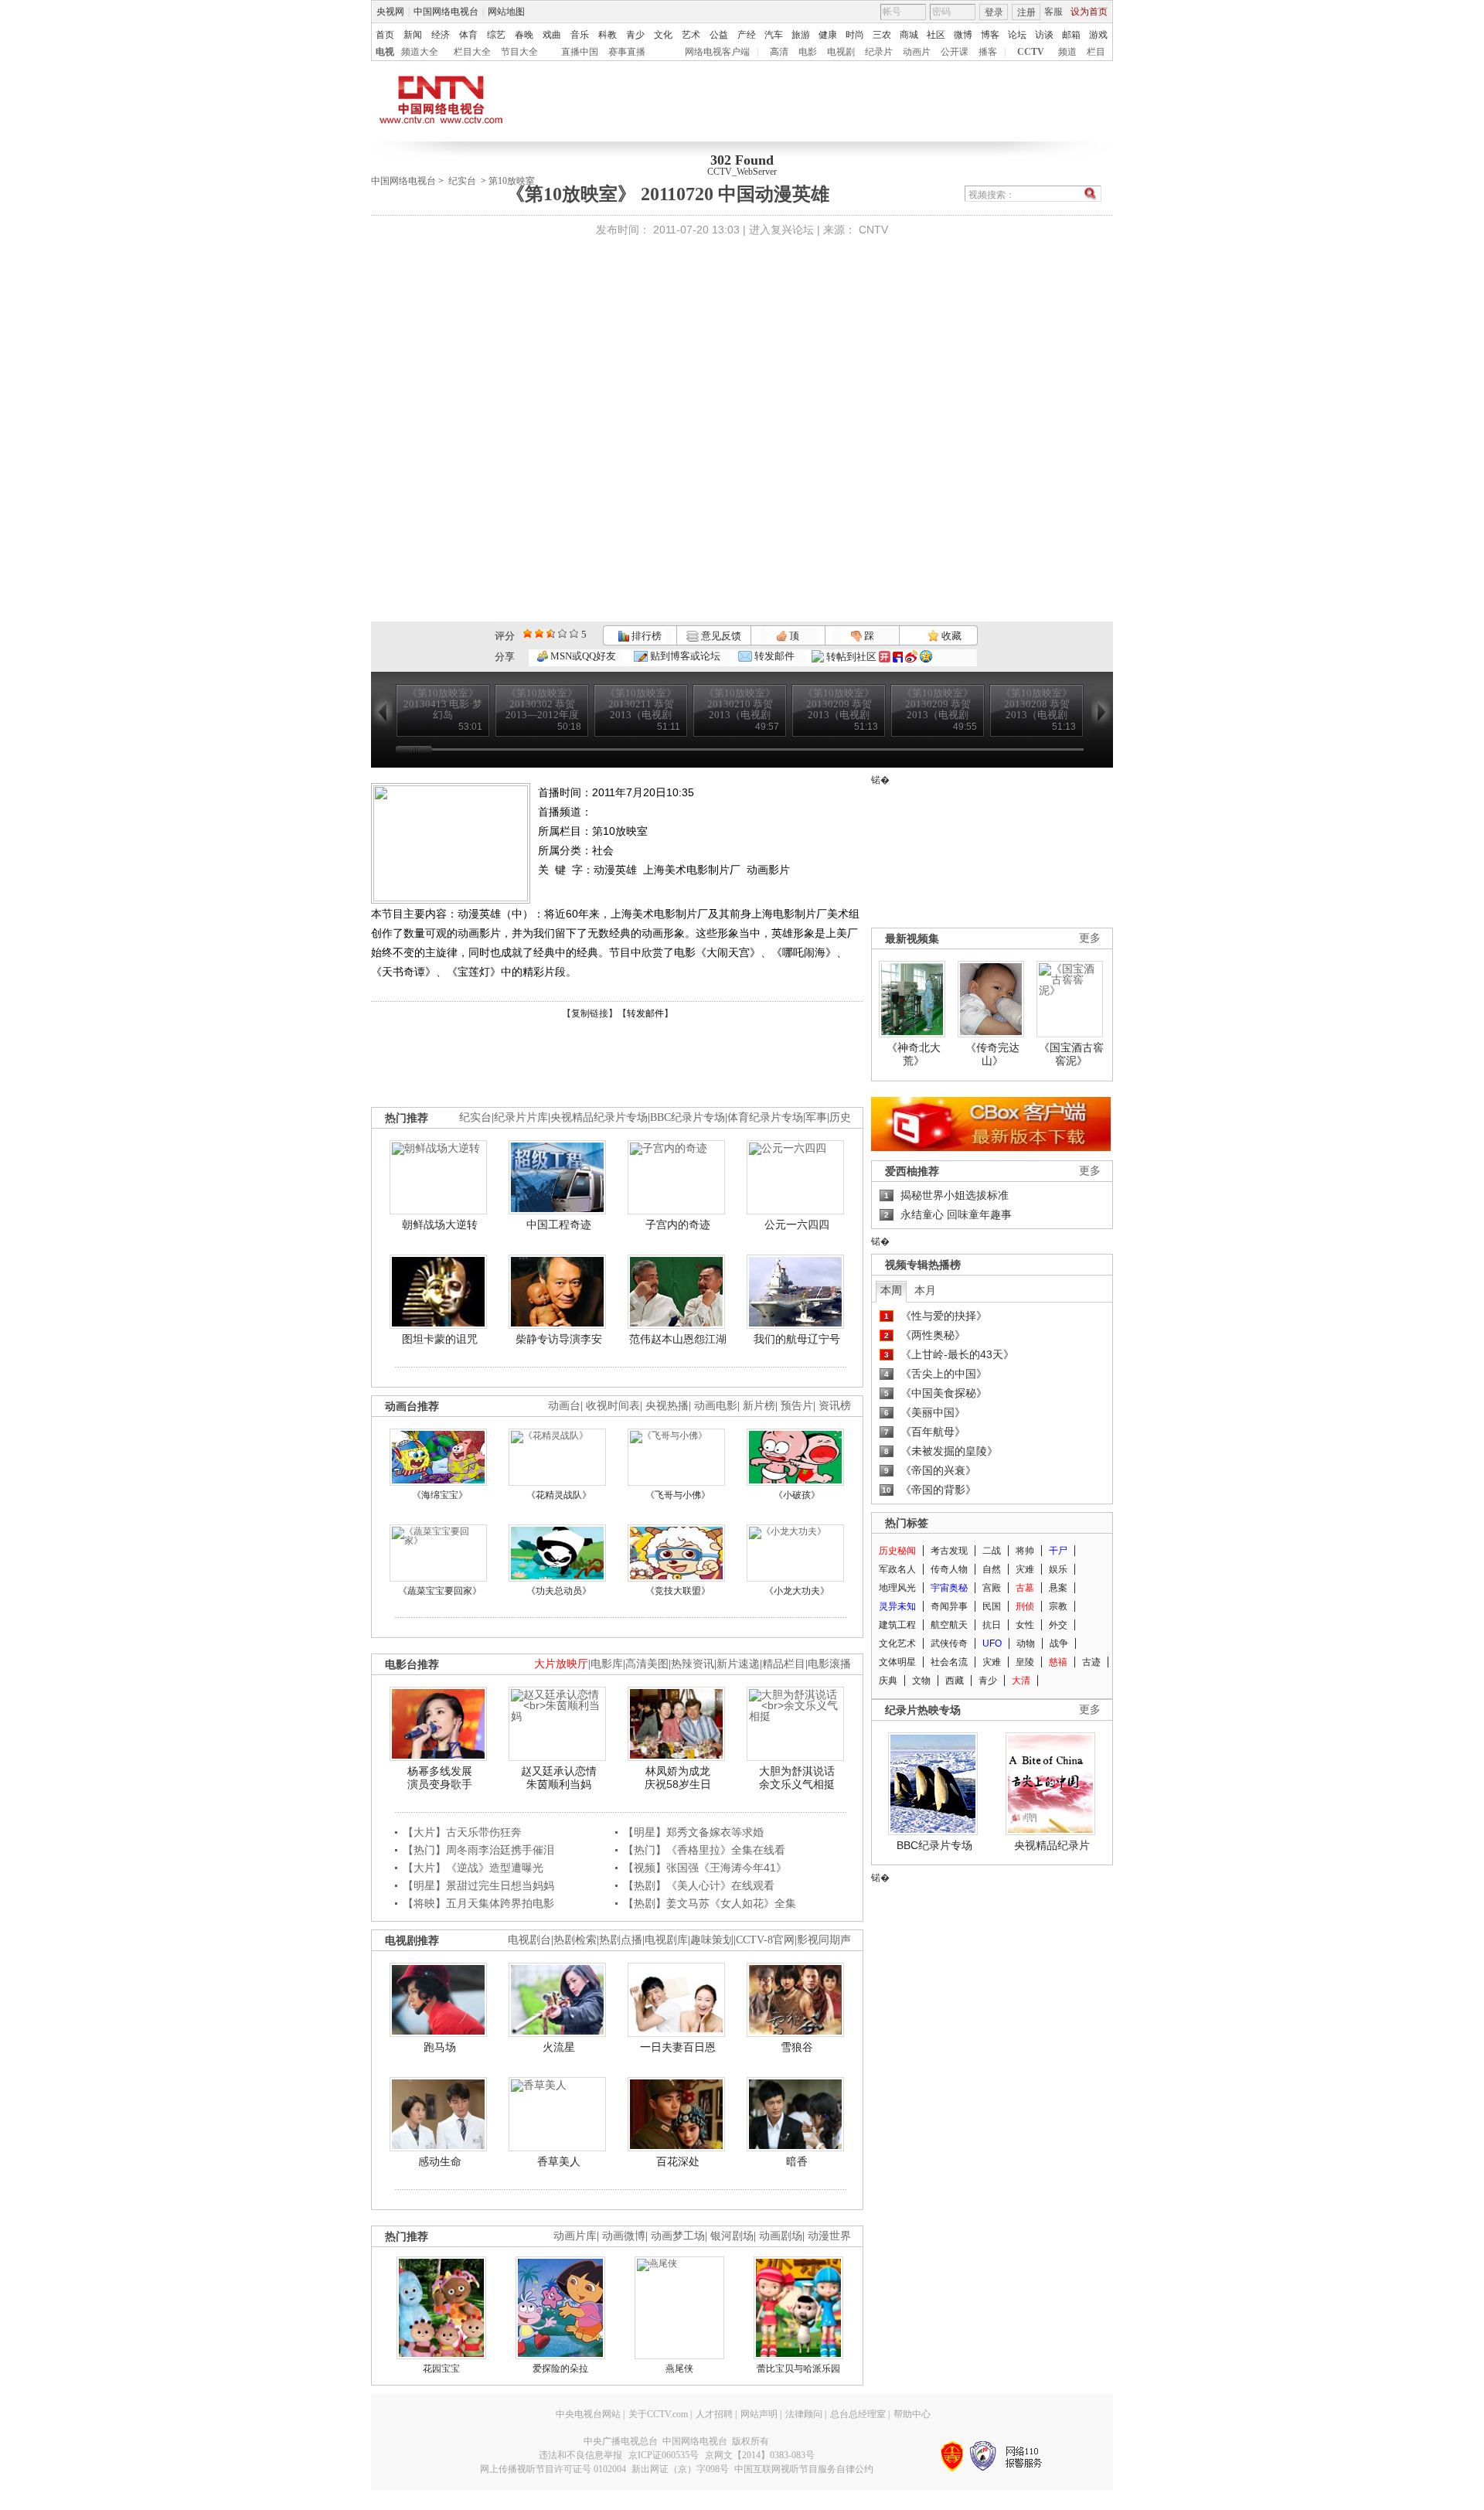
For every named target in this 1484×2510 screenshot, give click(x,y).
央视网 (390, 12)
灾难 (1025, 1569)
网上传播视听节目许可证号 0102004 (553, 2469)
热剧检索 (575, 1940)
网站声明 (759, 2414)
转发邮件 (773, 656)
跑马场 (440, 2047)
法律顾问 (804, 2414)
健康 (828, 35)
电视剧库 (666, 1940)
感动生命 (440, 2161)
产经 (747, 35)
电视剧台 (529, 1940)
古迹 (1091, 1662)
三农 (882, 35)
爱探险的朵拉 (560, 2369)
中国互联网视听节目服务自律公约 (804, 2469)
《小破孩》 (797, 1495)
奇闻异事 (949, 1606)
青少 (635, 35)
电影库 (607, 1664)
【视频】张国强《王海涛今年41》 (705, 1868)
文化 (663, 35)
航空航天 (949, 1625)
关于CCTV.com (658, 2414)
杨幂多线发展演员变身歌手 (440, 1778)
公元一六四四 (797, 1224)
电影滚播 (829, 1664)
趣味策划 (712, 1940)
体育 (468, 35)
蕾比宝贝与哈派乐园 (798, 2369)
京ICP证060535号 (664, 2455)
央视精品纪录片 (1052, 1845)
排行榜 (645, 636)
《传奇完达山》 (992, 1054)
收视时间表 (613, 1406)
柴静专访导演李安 (559, 1339)
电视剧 (841, 52)
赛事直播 (627, 52)
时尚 (855, 35)
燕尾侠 (679, 2369)
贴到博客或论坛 (684, 656)
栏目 (1096, 52)
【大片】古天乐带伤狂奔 (462, 1832)
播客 (988, 52)
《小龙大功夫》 (797, 1591)
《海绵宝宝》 (440, 1495)
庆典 (888, 1681)
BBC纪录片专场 (688, 1117)
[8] (562, 633)
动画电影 (716, 1406)
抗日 (992, 1625)
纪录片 (879, 52)
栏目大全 (472, 52)
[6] (551, 633)
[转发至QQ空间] (926, 657)
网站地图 (506, 12)
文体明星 (897, 1662)
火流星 (559, 2047)
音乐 (580, 35)
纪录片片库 (521, 1117)
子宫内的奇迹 (678, 1224)
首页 (385, 35)
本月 (925, 1290)
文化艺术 (897, 1643)
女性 (1025, 1625)
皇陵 (1025, 1662)
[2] (528, 633)
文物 (921, 1681)
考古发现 (949, 1551)
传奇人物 (949, 1569)
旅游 (801, 35)
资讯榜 (835, 1406)
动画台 (564, 1406)
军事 (816, 1117)
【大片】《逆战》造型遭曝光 (473, 1868)
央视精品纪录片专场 (599, 1117)
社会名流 (949, 1662)
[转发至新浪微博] (911, 657)
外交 (1058, 1625)
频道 (1067, 52)
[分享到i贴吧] (898, 657)
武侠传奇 (949, 1643)
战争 (1059, 1643)
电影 (808, 52)
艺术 (691, 35)
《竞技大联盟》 (678, 1591)
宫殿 (992, 1588)
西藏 (955, 1681)
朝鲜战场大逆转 (440, 1224)
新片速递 (738, 1664)
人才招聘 (714, 2414)
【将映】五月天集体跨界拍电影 (478, 1903)
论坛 (1017, 35)
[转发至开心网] (885, 657)
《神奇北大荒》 (914, 1054)
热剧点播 (621, 1940)
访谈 (1044, 35)
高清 (779, 52)
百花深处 (678, 2161)
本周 (891, 1290)
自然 (992, 1569)
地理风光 (897, 1588)
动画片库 (575, 2236)
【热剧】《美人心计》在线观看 (699, 1885)
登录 (994, 12)
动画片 (917, 52)
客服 (1053, 12)
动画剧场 (781, 2236)
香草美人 (559, 2161)
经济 (441, 35)
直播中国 (580, 52)
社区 (936, 35)
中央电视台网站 (588, 2414)
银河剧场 (732, 2236)
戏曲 (552, 35)
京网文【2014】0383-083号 (760, 2455)
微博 (963, 35)
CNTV (873, 230)
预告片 (797, 1406)
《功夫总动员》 (559, 1591)
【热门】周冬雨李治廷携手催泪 (478, 1850)
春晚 (524, 35)
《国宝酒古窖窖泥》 (1071, 1054)
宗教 (1058, 1606)
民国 (992, 1606)
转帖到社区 (851, 657)
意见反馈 (720, 636)
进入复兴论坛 (781, 230)
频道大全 (420, 52)
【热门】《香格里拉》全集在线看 (704, 1850)
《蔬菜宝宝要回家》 (440, 1591)
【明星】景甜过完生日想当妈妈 (478, 1885)
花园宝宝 (441, 2369)
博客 (990, 35)
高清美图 (647, 1664)
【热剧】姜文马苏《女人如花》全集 (710, 1903)
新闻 (413, 35)
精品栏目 (784, 1664)
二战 (992, 1551)
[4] (539, 633)
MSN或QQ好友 (582, 656)
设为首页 (1089, 12)
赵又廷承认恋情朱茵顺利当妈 (559, 1778)
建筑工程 (897, 1625)
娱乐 (1058, 1569)
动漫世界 (829, 2236)
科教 (608, 35)
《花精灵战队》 (559, 1495)
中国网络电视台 (446, 12)
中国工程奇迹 (559, 1224)
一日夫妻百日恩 (678, 2047)
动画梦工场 (678, 2236)
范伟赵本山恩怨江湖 (678, 1339)
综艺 (496, 35)
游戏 (1098, 35)
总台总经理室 (858, 2414)
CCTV (1031, 52)
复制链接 (590, 1013)
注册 (1026, 12)
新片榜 (759, 1406)
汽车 (774, 35)
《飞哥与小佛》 (678, 1495)
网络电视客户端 (717, 52)
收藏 (950, 636)
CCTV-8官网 (765, 1940)
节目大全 (519, 52)
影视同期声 (824, 1940)
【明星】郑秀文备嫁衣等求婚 (693, 1832)
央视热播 (667, 1406)
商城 (909, 35)
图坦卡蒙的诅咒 (440, 1339)
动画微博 (624, 2236)
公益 (719, 35)
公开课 (955, 52)
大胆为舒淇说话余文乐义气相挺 (797, 1778)
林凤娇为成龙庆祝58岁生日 (678, 1778)
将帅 (1025, 1551)
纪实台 (462, 181)
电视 (385, 52)
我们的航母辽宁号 (797, 1339)
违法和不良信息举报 (580, 2455)
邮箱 (1071, 35)
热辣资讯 (693, 1664)
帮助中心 (912, 2414)
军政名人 (897, 1569)
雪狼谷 (797, 2047)
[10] (574, 633)
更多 (1090, 938)
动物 (1026, 1643)
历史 (840, 1117)
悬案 (1058, 1588)
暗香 (797, 2161)
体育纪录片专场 (765, 1117)
